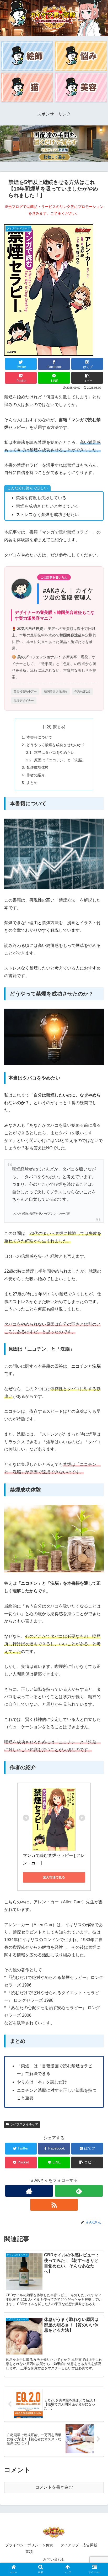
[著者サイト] (29, 2191)
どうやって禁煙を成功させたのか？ (56, 745)
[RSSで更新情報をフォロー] (54, 2205)
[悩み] (81, 56)
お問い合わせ (54, 2559)
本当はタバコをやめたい (54, 752)
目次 (47, 727)
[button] (87, 378)
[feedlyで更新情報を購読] (79, 2191)
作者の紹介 (36, 775)
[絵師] (27, 56)
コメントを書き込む (54, 2487)
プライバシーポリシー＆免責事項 (29, 2548)
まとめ (32, 783)
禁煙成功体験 (37, 767)
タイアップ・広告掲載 (79, 2545)
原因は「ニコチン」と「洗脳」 (60, 760)
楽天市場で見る (54, 1877)
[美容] (81, 87)
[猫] (27, 87)
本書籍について (39, 737)
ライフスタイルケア (24, 2124)
